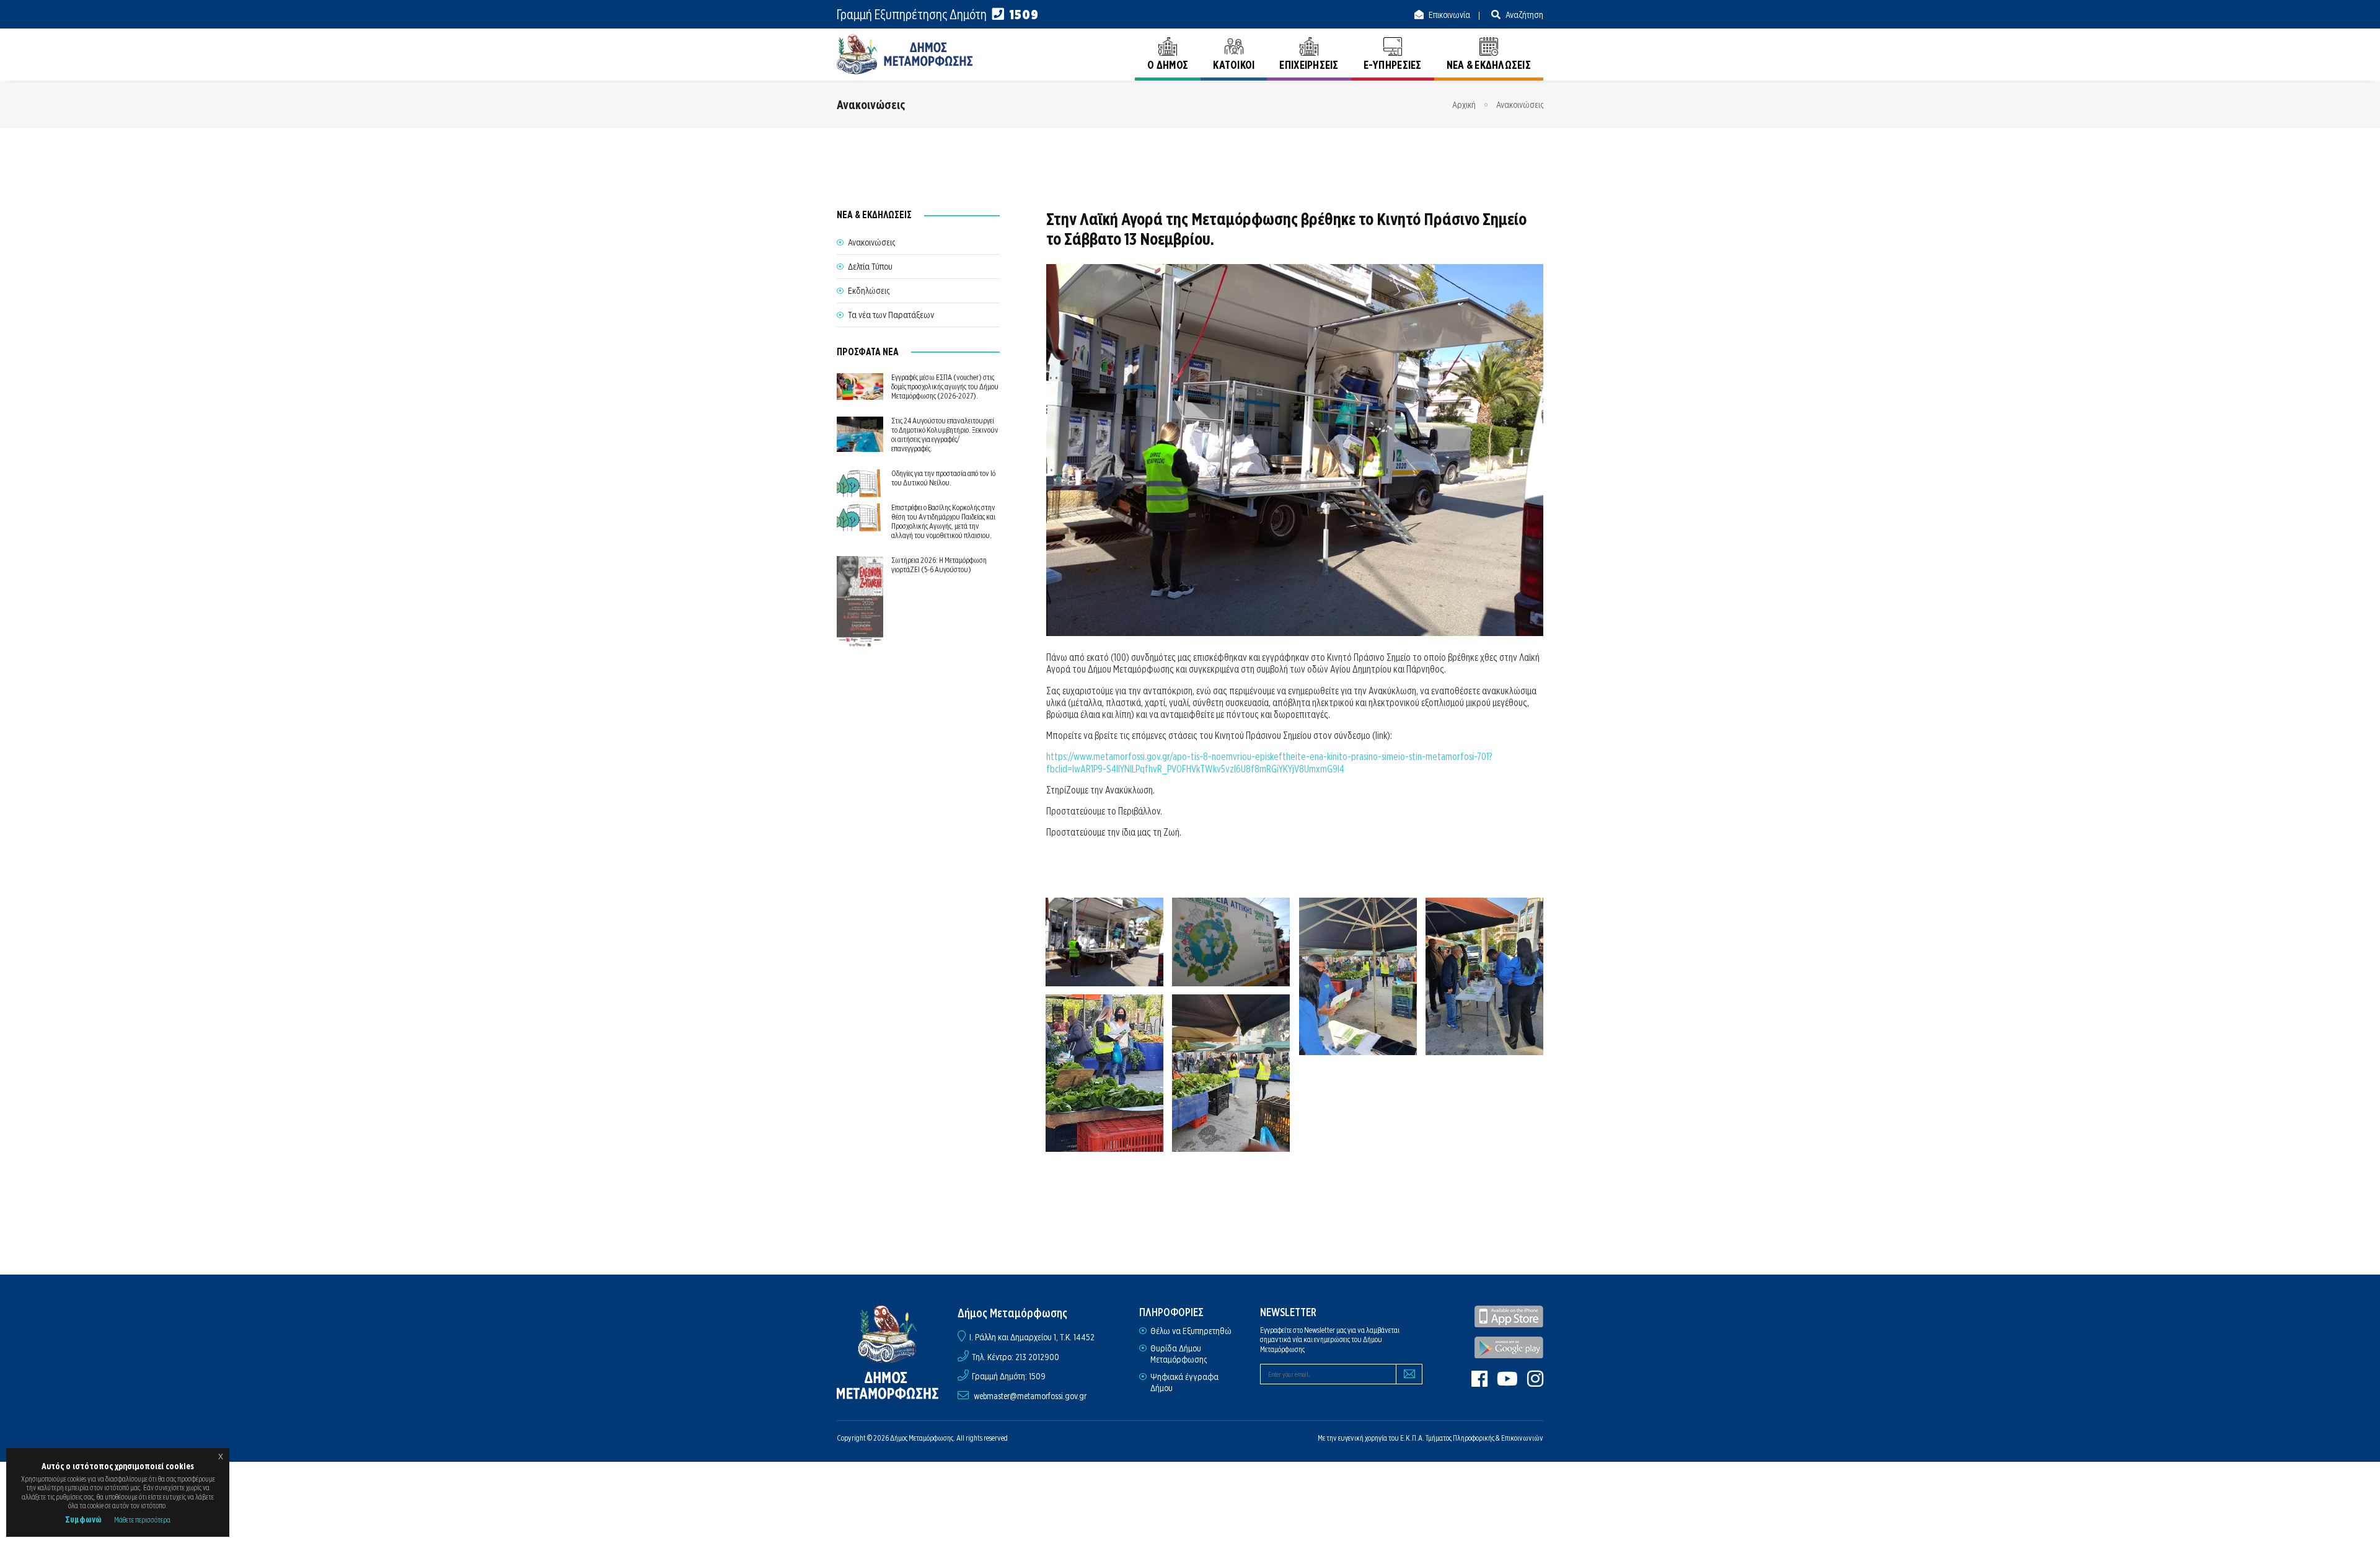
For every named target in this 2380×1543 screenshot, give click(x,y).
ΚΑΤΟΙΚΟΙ (1234, 65)
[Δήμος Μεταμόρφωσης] (905, 54)
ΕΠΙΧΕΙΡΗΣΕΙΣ (1309, 65)
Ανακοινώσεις (1520, 105)
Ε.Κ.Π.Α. (1412, 1438)
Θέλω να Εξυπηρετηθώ (1191, 1331)
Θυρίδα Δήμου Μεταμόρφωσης (1179, 1354)
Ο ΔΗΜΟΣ (1168, 65)
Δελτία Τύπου (870, 267)
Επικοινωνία (1448, 15)
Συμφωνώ (83, 1519)
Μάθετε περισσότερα (142, 1520)
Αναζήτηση (1523, 15)
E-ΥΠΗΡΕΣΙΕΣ (1393, 65)
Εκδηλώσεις (869, 291)
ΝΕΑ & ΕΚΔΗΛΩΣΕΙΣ (1489, 65)
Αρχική (1464, 105)
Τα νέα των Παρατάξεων (891, 315)
